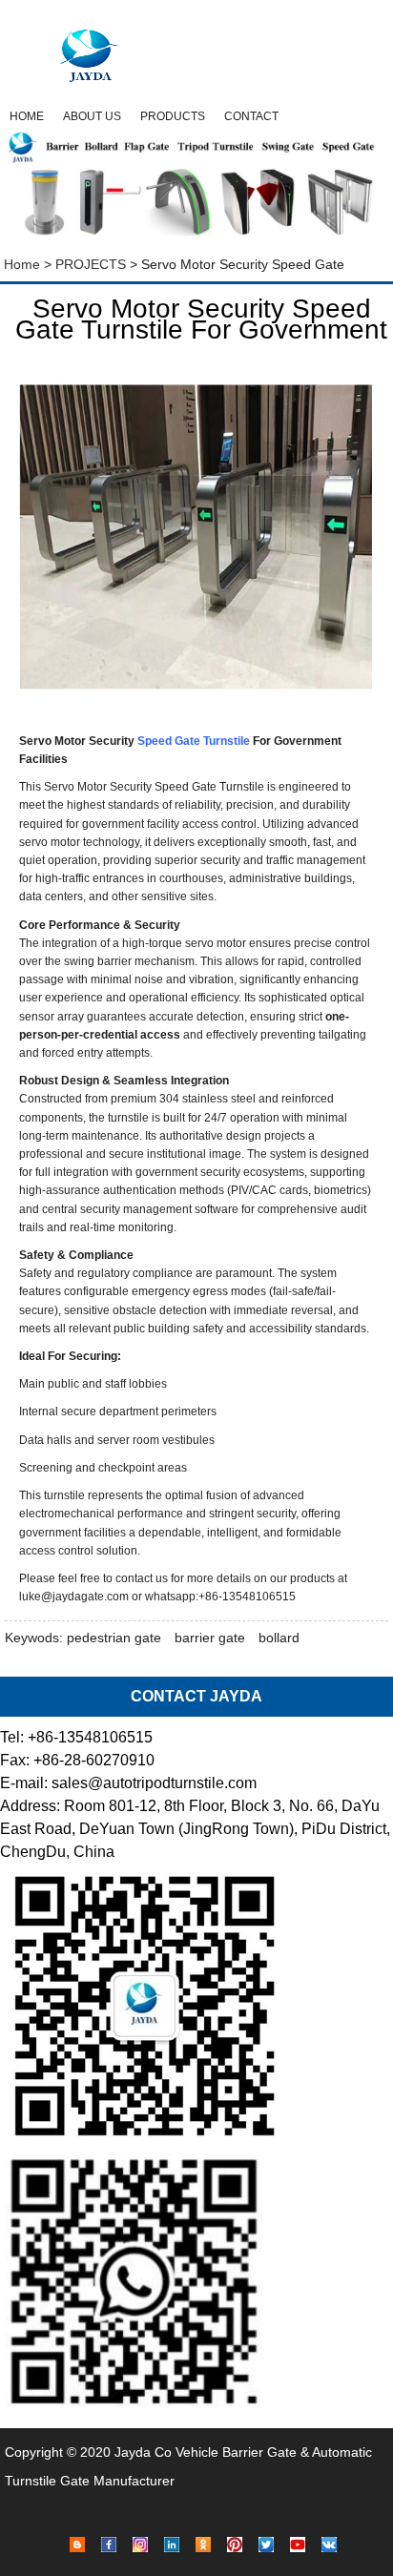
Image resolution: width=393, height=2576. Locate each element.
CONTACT (251, 116)
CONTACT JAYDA (196, 1696)
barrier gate (210, 1638)
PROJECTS (91, 264)
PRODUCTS (173, 116)
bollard (279, 1638)
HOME (27, 116)
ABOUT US (92, 116)
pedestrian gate (114, 1638)
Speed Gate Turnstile (194, 741)
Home (20, 264)
